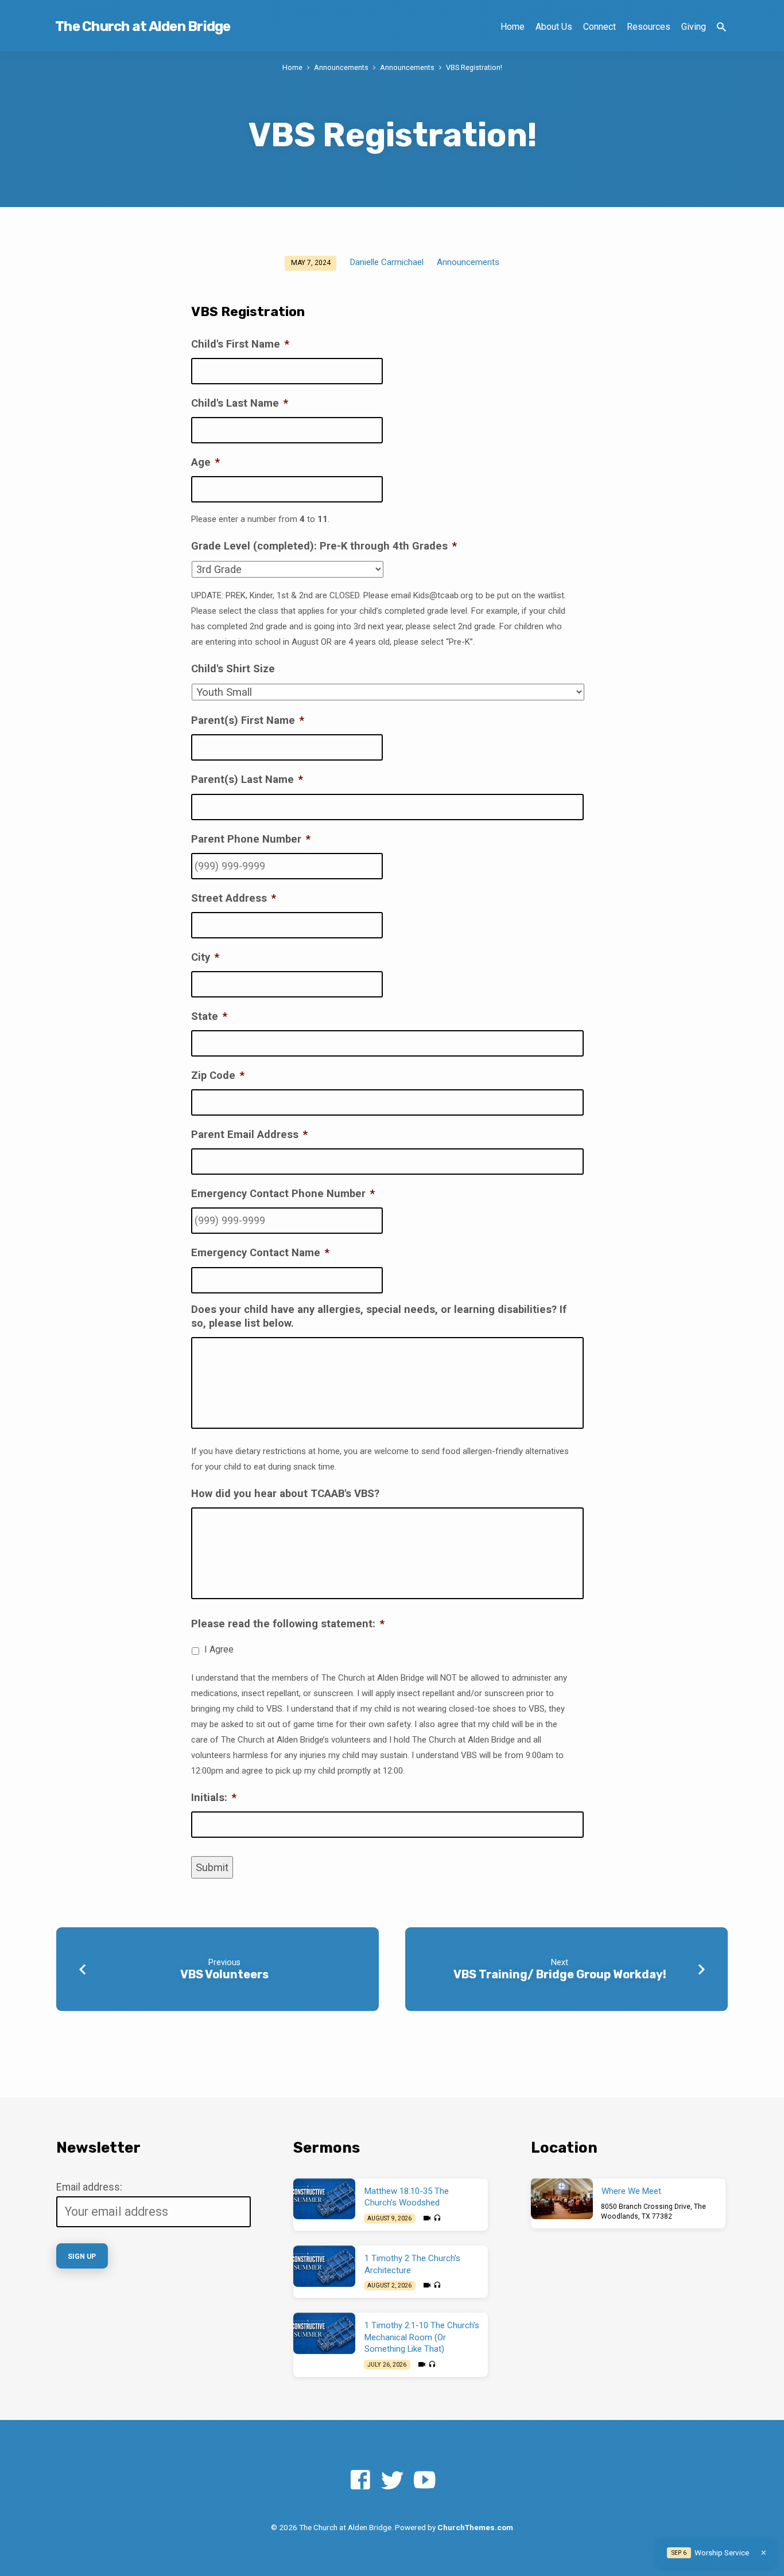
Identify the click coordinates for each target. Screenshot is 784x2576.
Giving (694, 27)
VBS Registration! (474, 67)
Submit (212, 1867)
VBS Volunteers (224, 1974)
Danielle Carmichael (387, 262)
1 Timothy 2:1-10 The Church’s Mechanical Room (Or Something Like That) (422, 2337)
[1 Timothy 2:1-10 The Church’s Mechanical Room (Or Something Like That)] (324, 2333)
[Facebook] (360, 2480)
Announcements (341, 67)
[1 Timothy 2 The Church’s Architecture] (324, 2266)
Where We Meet (631, 2191)
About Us (554, 27)
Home (513, 27)
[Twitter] (392, 2480)
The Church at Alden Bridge (143, 26)
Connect (599, 27)
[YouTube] (424, 2480)
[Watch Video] (427, 2218)
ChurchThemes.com (475, 2527)
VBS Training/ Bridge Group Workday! (560, 1974)
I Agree (219, 1649)
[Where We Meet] (562, 2199)
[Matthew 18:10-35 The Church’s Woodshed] (324, 2199)
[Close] (764, 2553)
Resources (649, 27)
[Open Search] (721, 27)
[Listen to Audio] (437, 2218)
